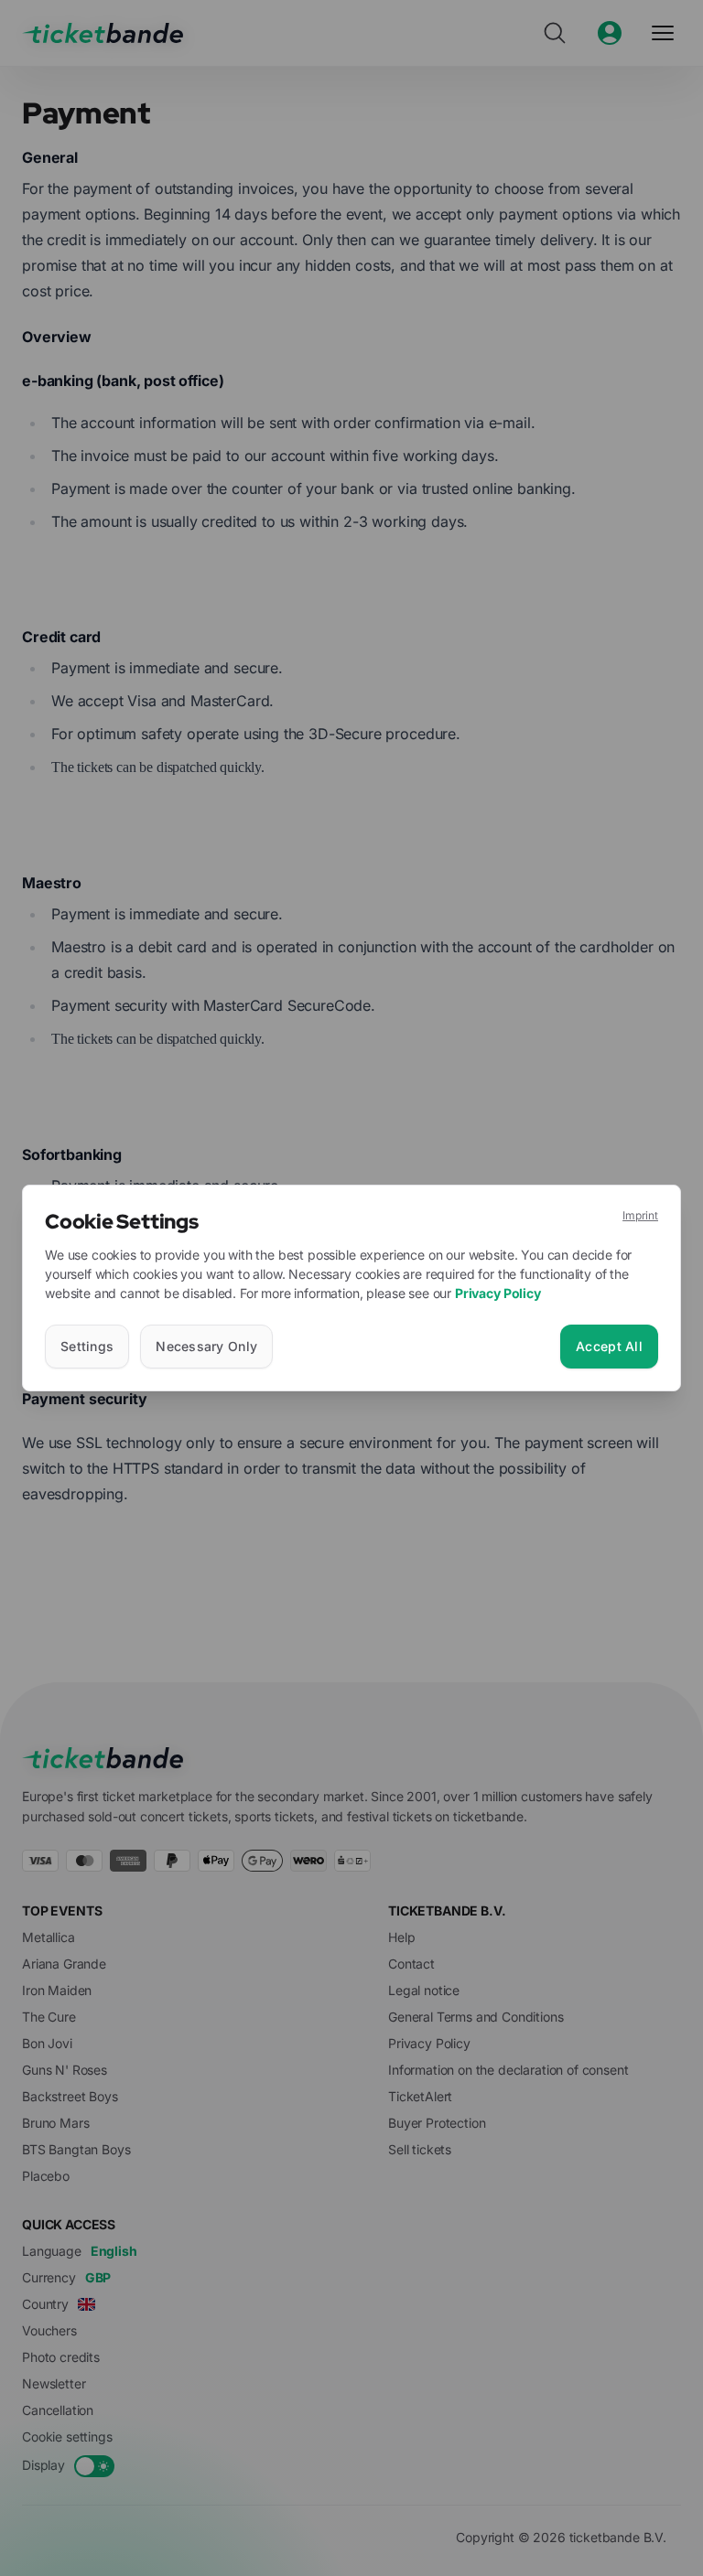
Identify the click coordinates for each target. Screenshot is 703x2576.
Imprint (640, 1215)
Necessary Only (206, 1346)
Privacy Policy (498, 1293)
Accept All (609, 1346)
